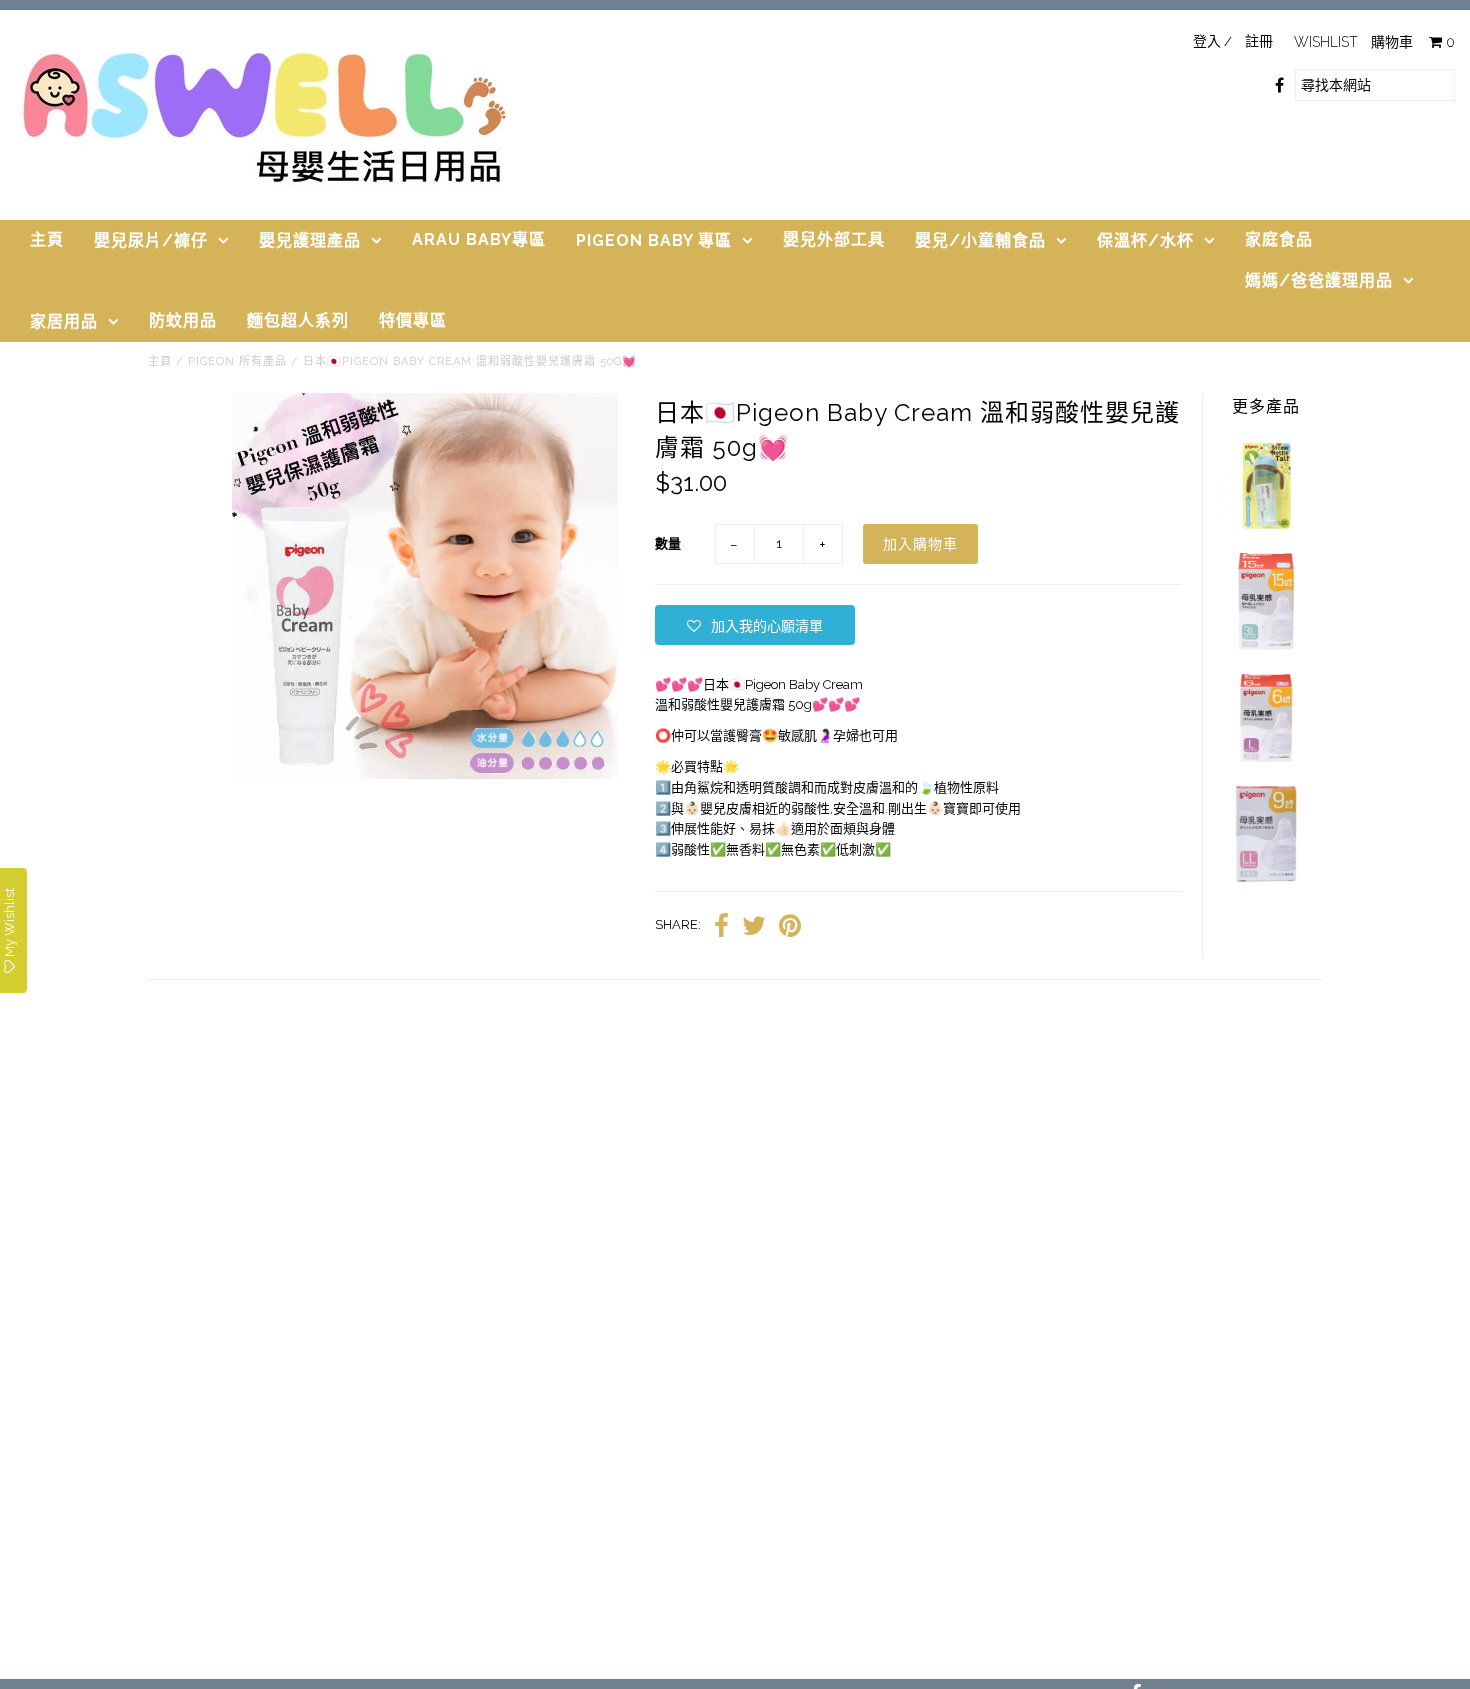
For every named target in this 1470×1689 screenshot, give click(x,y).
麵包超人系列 (298, 320)
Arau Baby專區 (479, 239)
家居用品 (64, 321)
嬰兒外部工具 (834, 239)
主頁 (47, 239)
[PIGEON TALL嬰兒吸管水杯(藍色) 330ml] (1266, 528)
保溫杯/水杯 (1145, 240)
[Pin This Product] (790, 926)
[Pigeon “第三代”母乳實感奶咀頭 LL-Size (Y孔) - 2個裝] (1266, 877)
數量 (668, 543)
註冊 (1259, 41)
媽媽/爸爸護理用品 (1319, 280)
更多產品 (1266, 406)
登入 (1207, 41)
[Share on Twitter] (754, 926)
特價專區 (413, 320)
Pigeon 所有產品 (237, 361)
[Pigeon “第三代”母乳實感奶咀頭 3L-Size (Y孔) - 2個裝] (1266, 645)
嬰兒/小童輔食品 (980, 240)
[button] (755, 625)
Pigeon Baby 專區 (654, 240)
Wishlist (1326, 42)
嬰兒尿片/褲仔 (151, 240)
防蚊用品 (183, 320)
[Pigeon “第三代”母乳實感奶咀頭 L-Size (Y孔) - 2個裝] (1266, 761)
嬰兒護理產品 (310, 240)
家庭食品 (1279, 239)
